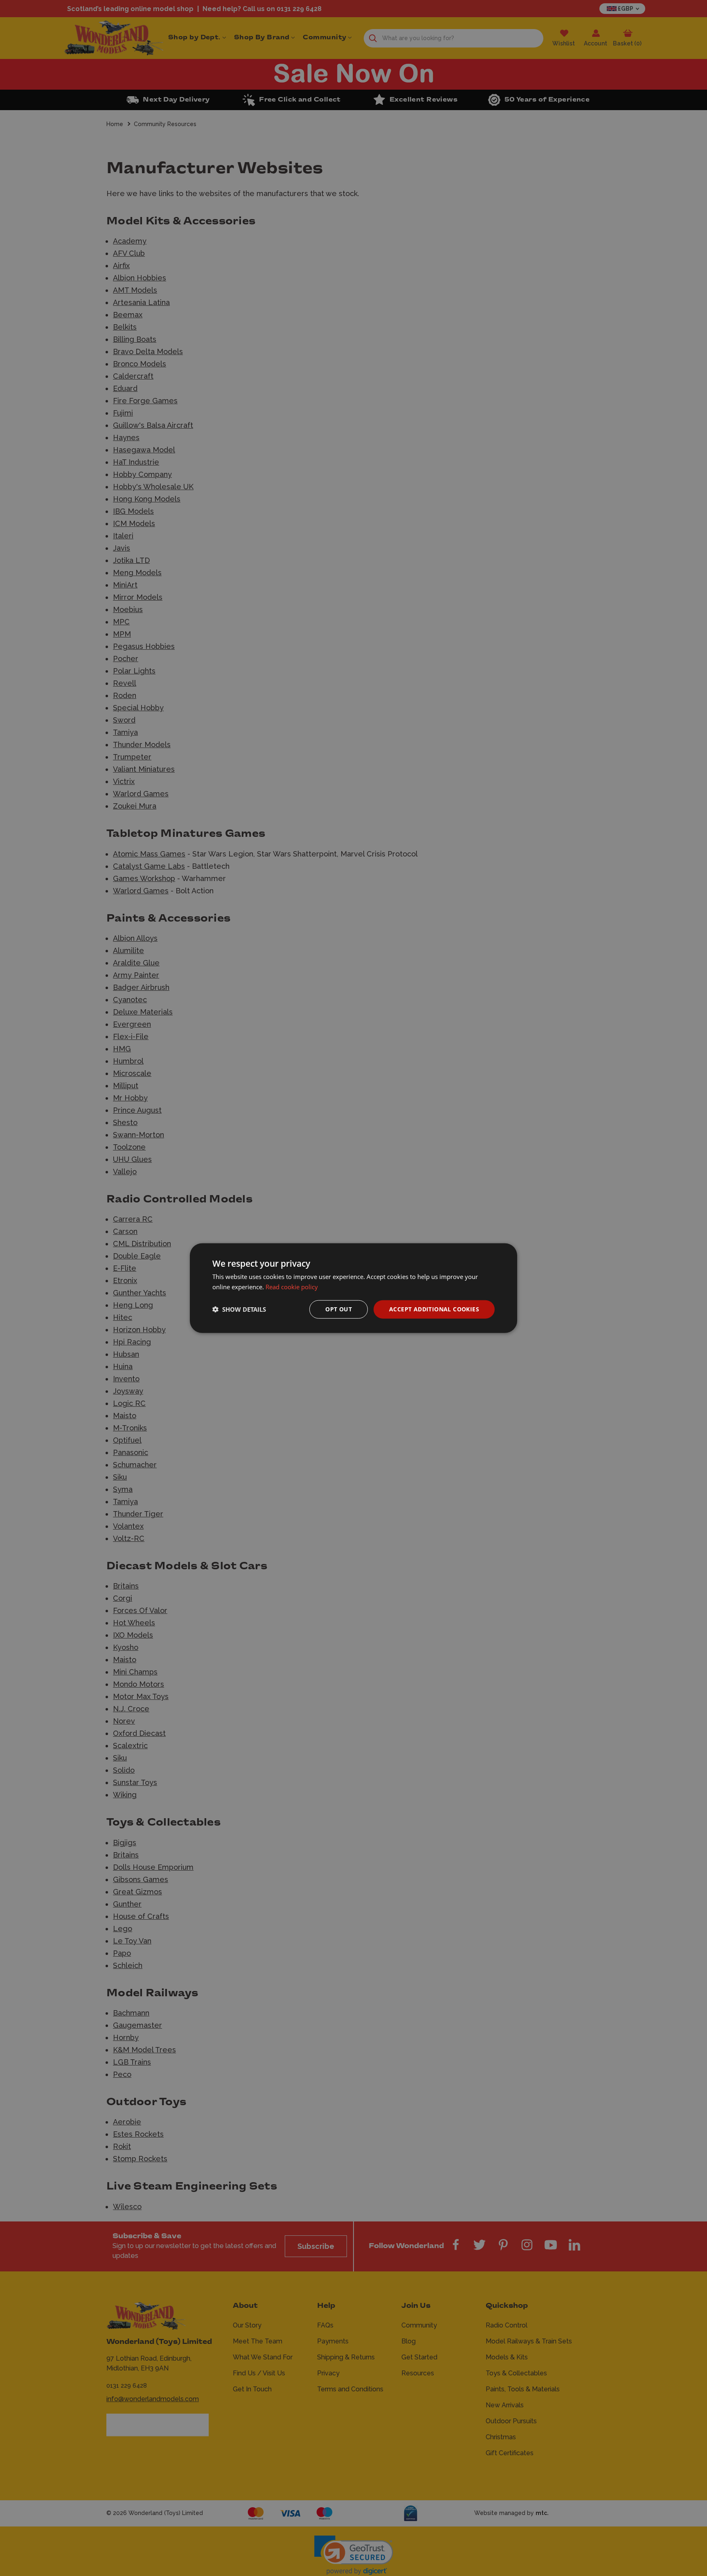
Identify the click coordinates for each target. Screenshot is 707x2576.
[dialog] (353, 1288)
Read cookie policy (292, 1287)
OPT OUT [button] (339, 1309)
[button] (239, 1309)
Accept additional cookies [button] (434, 1309)
